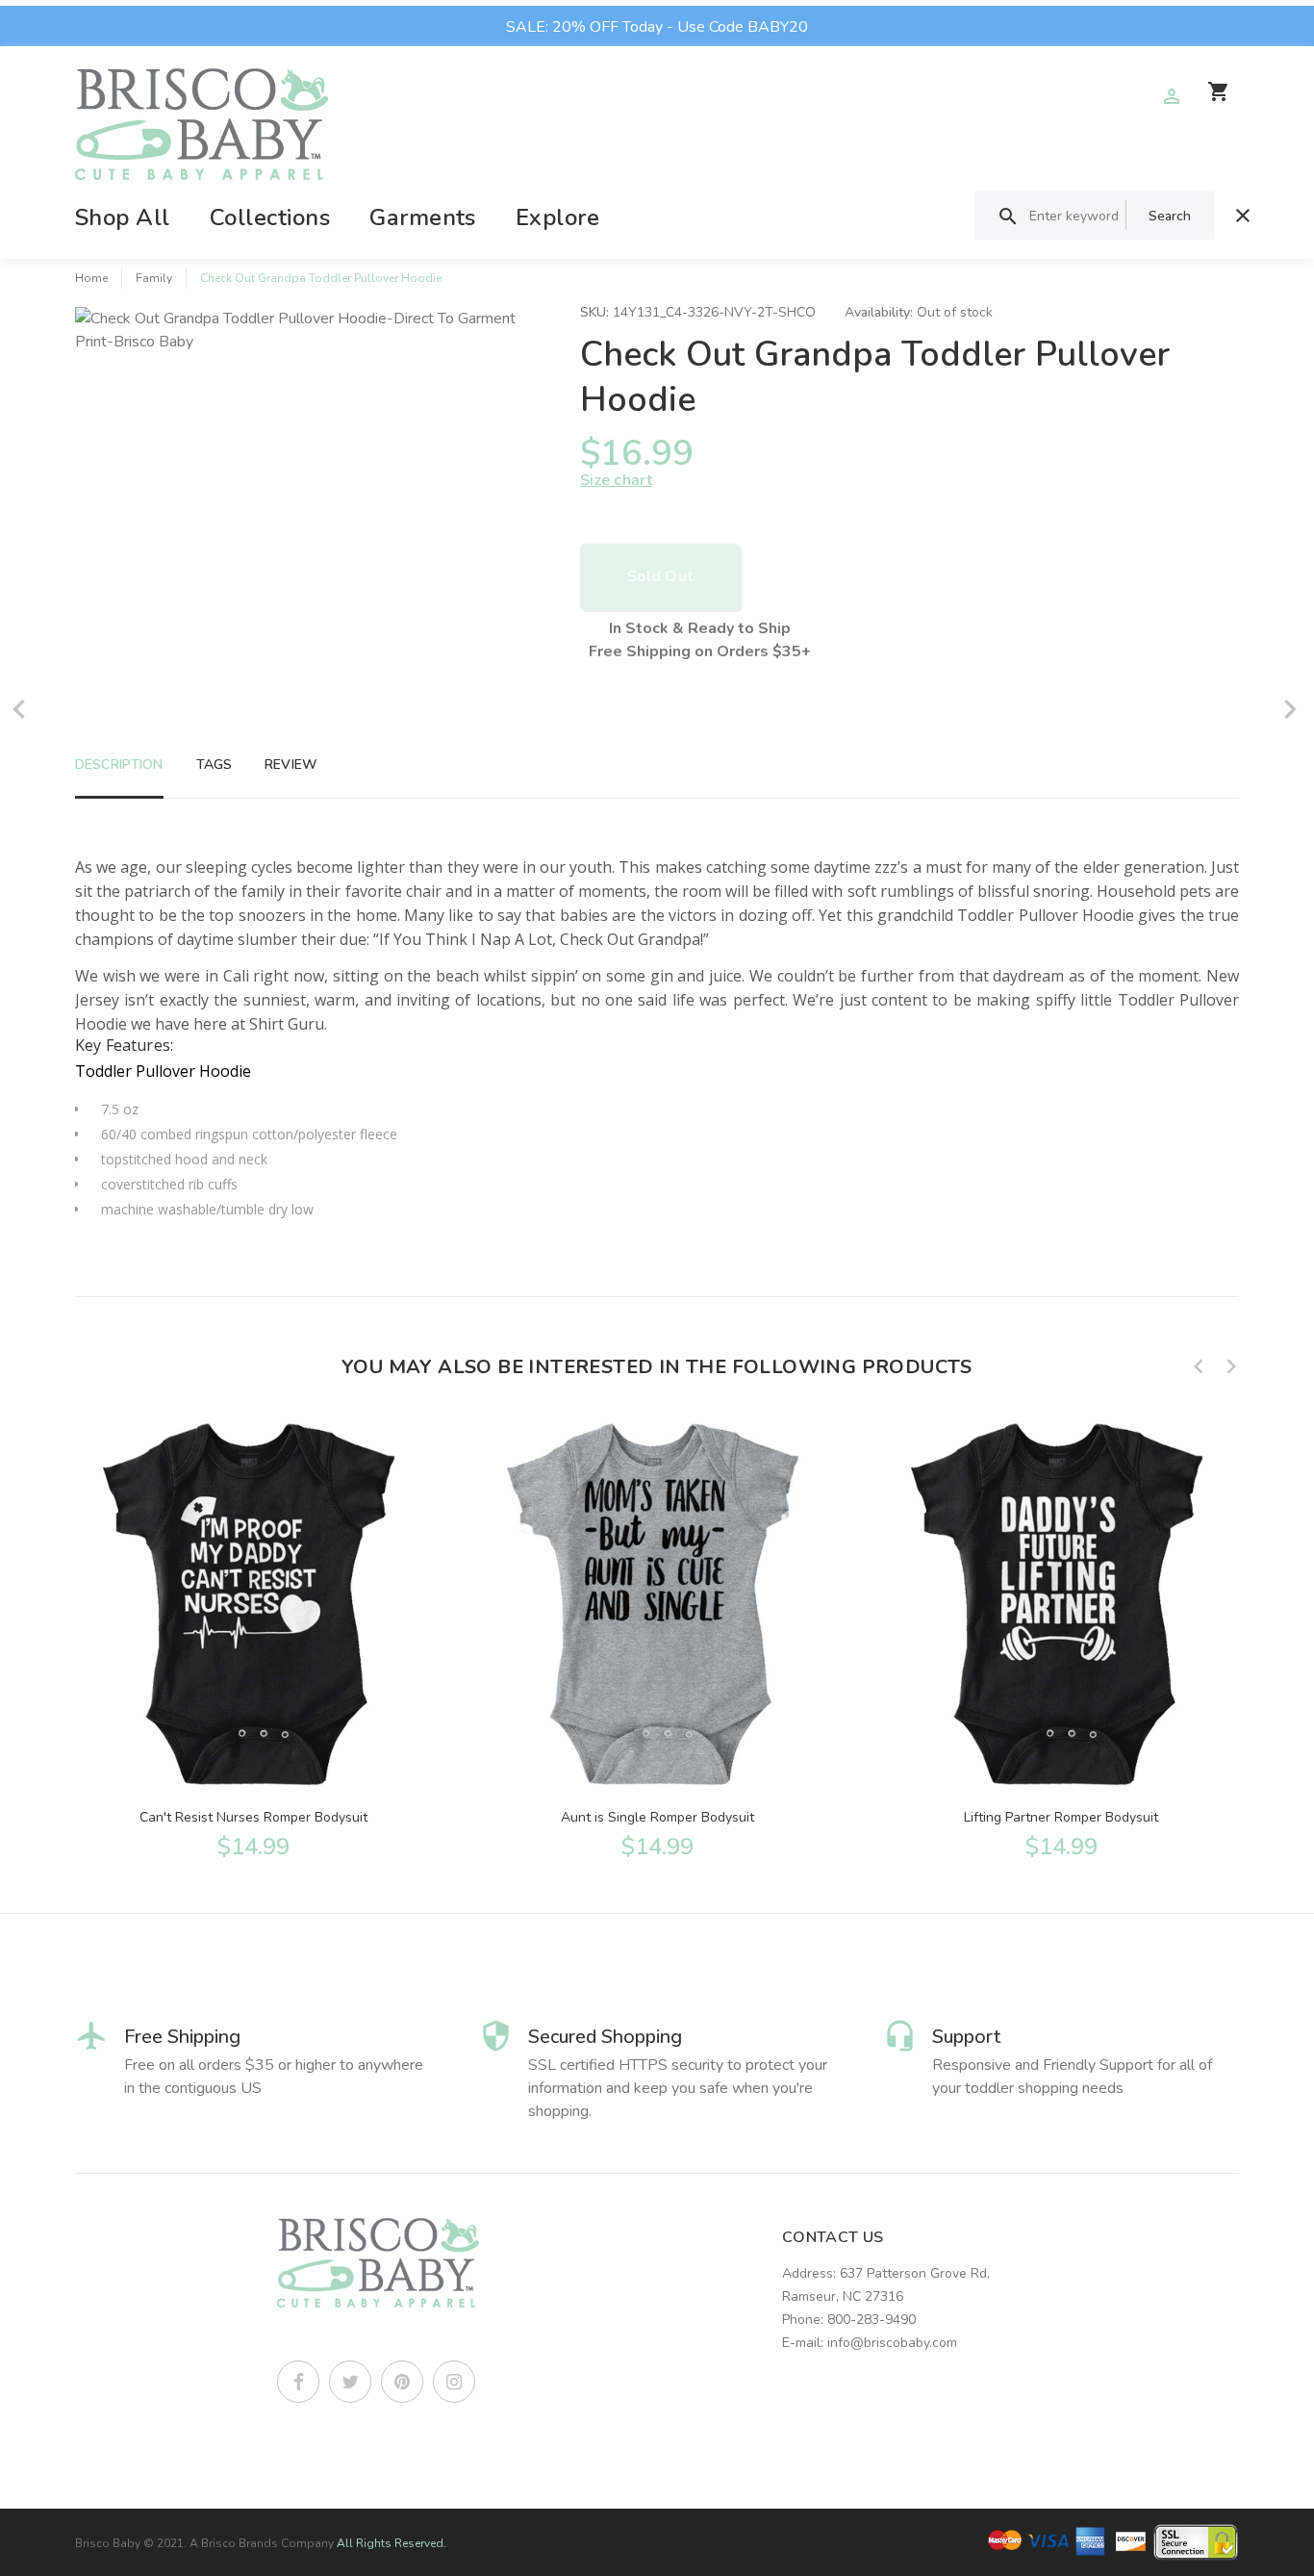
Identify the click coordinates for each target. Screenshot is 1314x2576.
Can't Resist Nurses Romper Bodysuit (253, 1817)
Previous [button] (1199, 1366)
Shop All (123, 217)
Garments (423, 217)
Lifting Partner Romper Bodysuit (1061, 1817)
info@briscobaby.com (892, 2343)
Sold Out (660, 576)
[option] (253, 1637)
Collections (270, 217)
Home (91, 278)
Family (154, 278)
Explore (557, 217)
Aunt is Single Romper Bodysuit (657, 1817)
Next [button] (1231, 1366)
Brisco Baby (108, 2543)
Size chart (616, 480)
